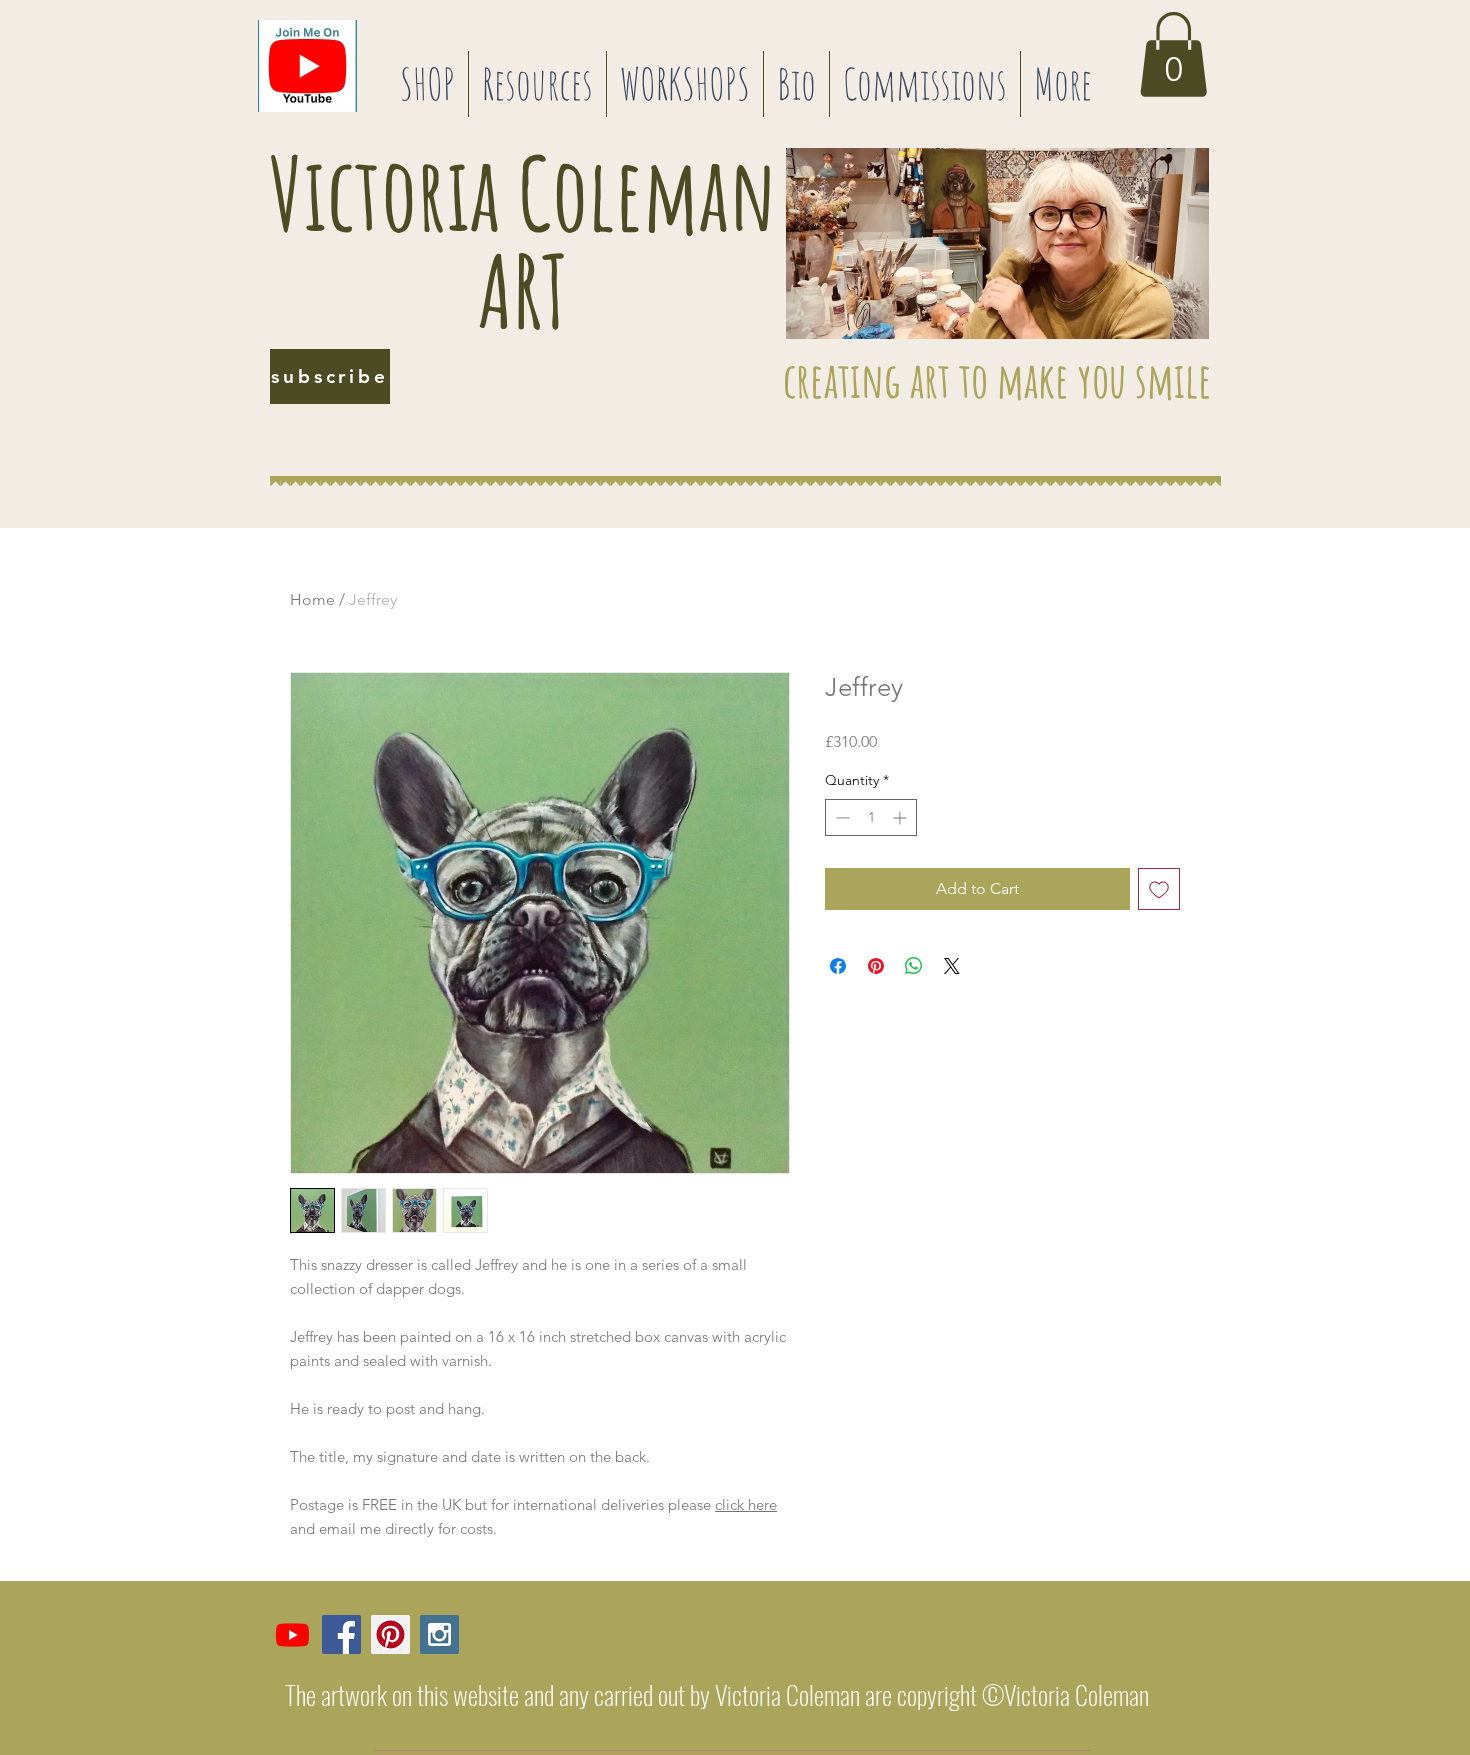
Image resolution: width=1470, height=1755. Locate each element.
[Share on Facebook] (838, 966)
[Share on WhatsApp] (914, 966)
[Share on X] (952, 966)
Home (312, 599)
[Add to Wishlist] (1159, 889)
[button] (427, 84)
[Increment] (901, 817)
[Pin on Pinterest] (876, 966)
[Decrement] (840, 817)
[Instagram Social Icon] (439, 1634)
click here (746, 1504)
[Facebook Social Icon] (341, 1634)
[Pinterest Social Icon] (390, 1634)
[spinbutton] (871, 817)
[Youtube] (292, 1634)
